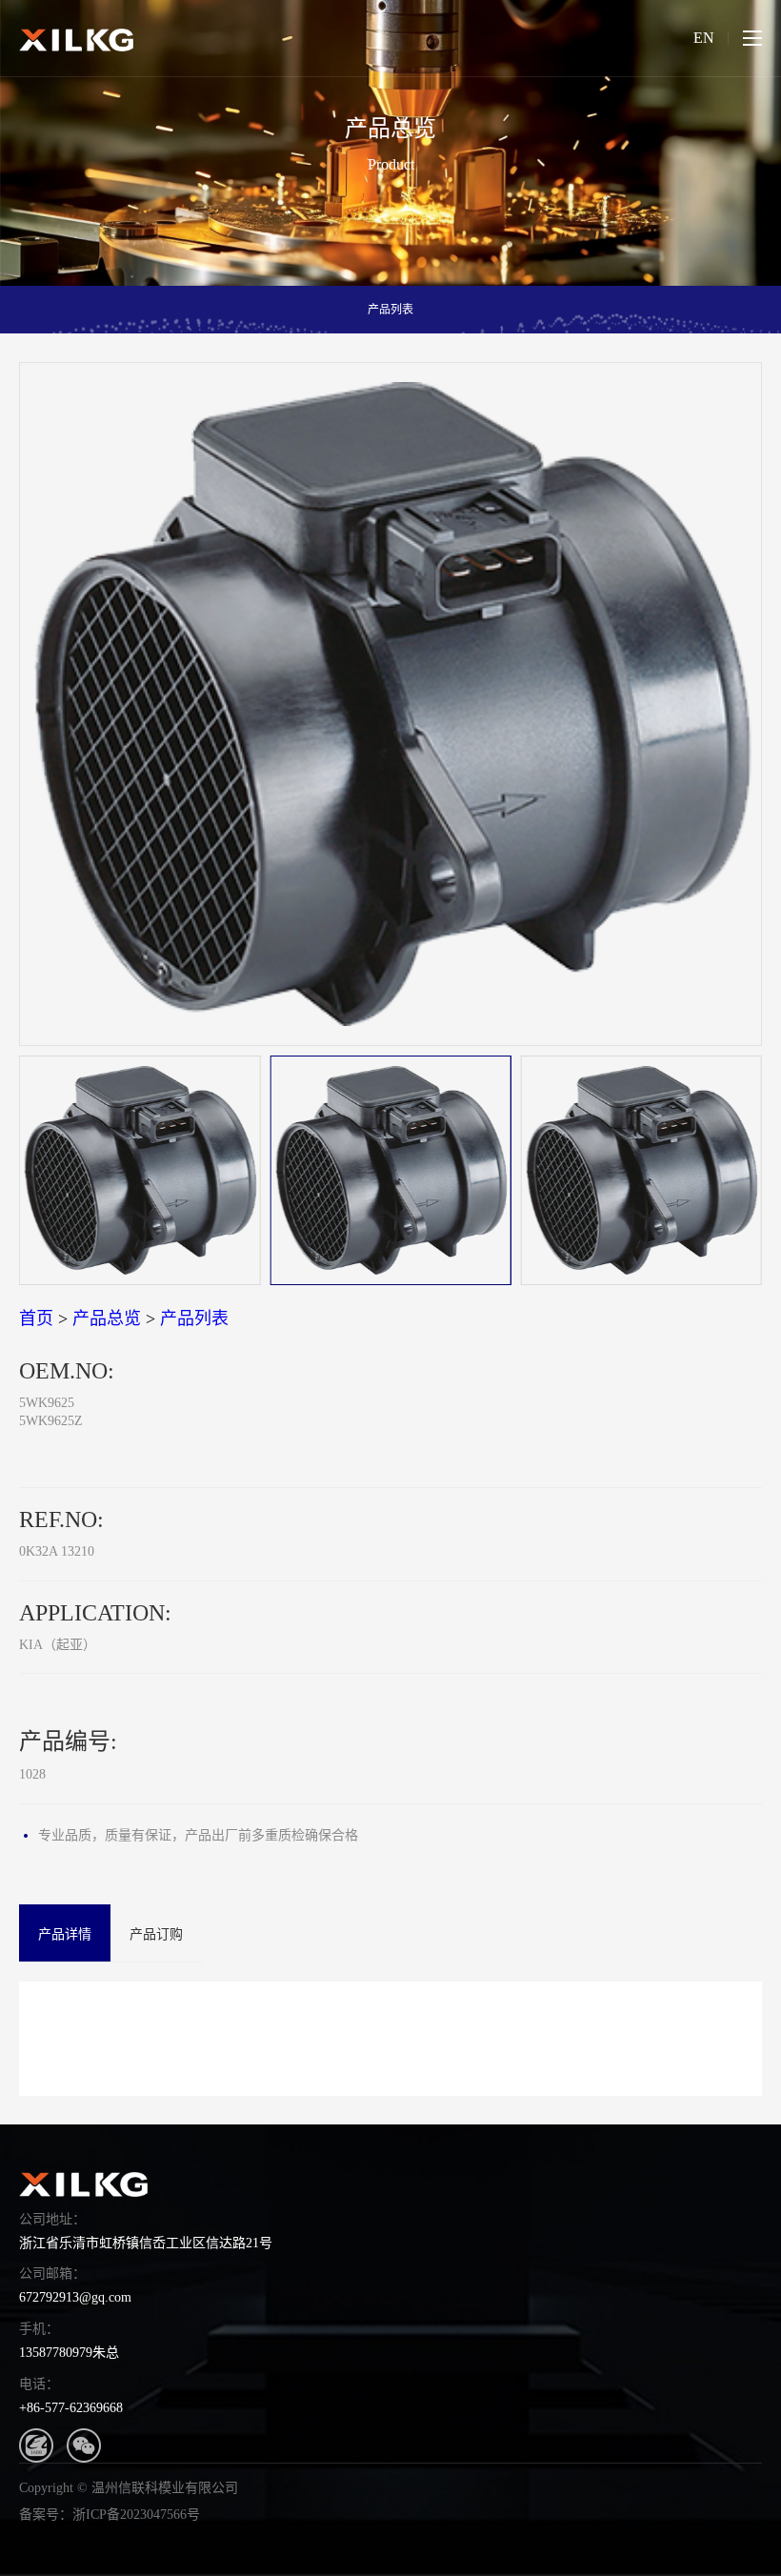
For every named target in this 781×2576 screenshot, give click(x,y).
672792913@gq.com (75, 2297)
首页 (36, 1318)
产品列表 (390, 310)
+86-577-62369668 (71, 2408)
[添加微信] (84, 2445)
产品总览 (107, 1318)
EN (704, 38)
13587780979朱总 (69, 2353)
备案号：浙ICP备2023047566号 (110, 2515)
